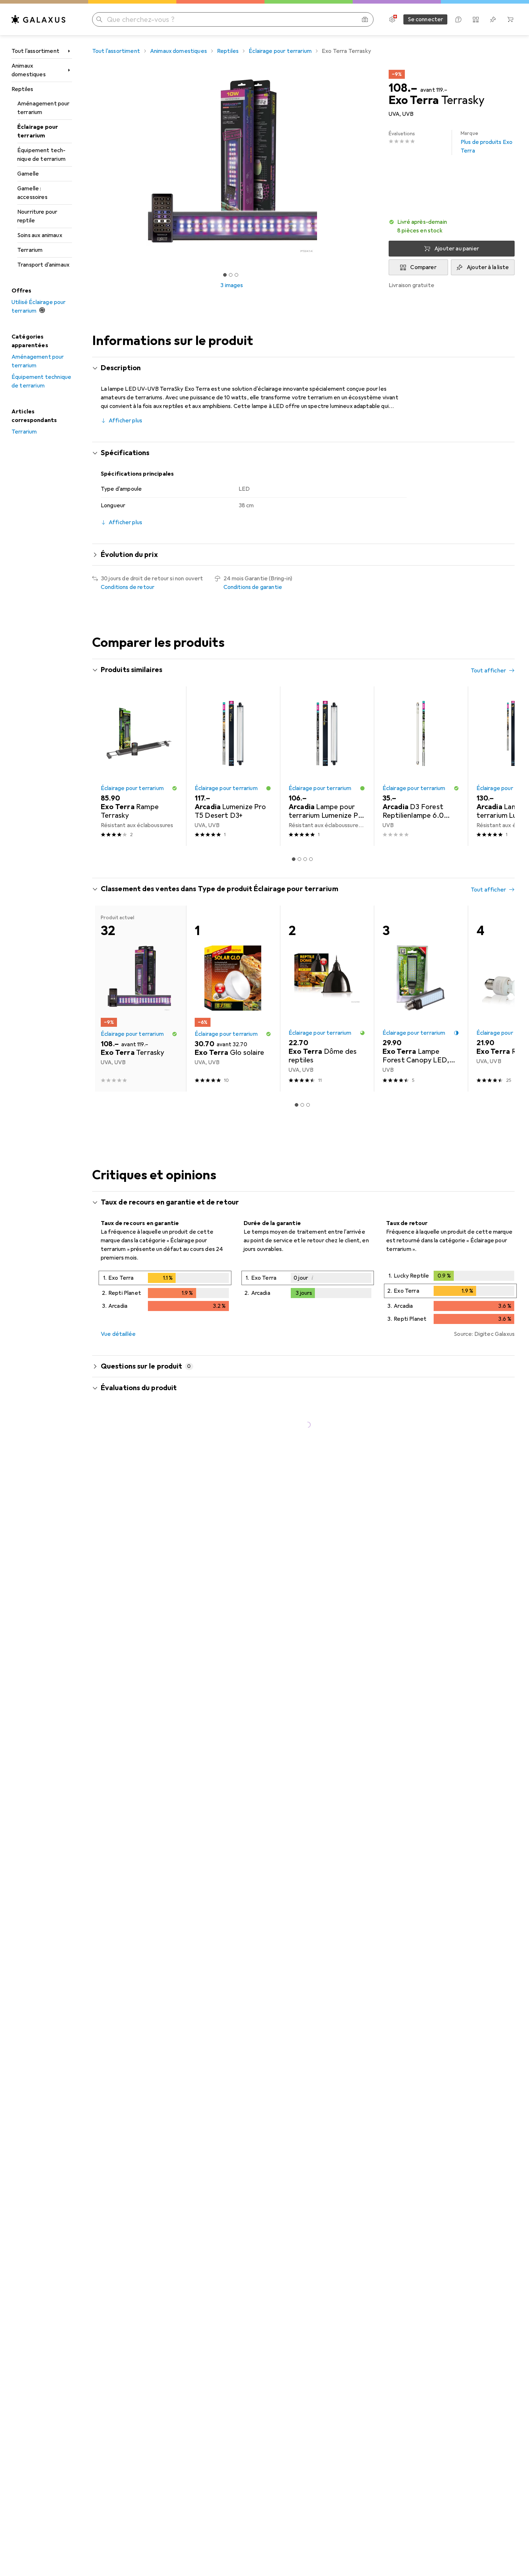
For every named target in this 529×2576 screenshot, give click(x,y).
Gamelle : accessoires (32, 193)
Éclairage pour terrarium (38, 131)
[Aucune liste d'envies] (493, 19)
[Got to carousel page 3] (236, 275)
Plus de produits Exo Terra (487, 142)
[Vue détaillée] (165, 1292)
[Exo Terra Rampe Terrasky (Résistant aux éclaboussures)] (139, 766)
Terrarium (30, 250)
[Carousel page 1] (225, 275)
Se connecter (426, 19)
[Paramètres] (392, 19)
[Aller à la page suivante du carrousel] (502, 766)
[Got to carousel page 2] (231, 275)
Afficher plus (125, 421)
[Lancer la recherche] (99, 19)
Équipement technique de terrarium (41, 155)
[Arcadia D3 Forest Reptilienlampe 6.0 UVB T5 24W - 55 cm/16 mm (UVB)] (421, 766)
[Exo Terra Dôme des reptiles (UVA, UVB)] (327, 999)
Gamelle (28, 174)
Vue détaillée (118, 1334)
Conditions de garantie (253, 587)
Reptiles (22, 89)
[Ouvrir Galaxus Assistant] (458, 19)
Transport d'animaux (43, 265)
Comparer (423, 267)
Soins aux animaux (40, 235)
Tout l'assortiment (35, 51)
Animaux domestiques (29, 70)
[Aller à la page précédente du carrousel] (105, 766)
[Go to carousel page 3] (305, 859)
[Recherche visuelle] (365, 19)
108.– (403, 88)
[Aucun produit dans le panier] (510, 19)
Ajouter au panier (457, 249)
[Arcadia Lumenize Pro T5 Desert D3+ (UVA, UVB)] (233, 766)
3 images (232, 285)
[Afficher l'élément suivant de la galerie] (373, 166)
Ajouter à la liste (488, 267)
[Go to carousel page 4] (311, 859)
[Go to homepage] (39, 19)
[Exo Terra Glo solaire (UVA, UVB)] (233, 999)
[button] (452, 226)
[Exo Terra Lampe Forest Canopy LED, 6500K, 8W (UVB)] (421, 999)
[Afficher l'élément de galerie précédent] (91, 166)
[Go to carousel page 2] (299, 859)
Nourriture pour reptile (37, 216)
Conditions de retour (128, 587)
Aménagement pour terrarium (44, 108)
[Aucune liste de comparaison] (476, 19)
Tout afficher (488, 671)
